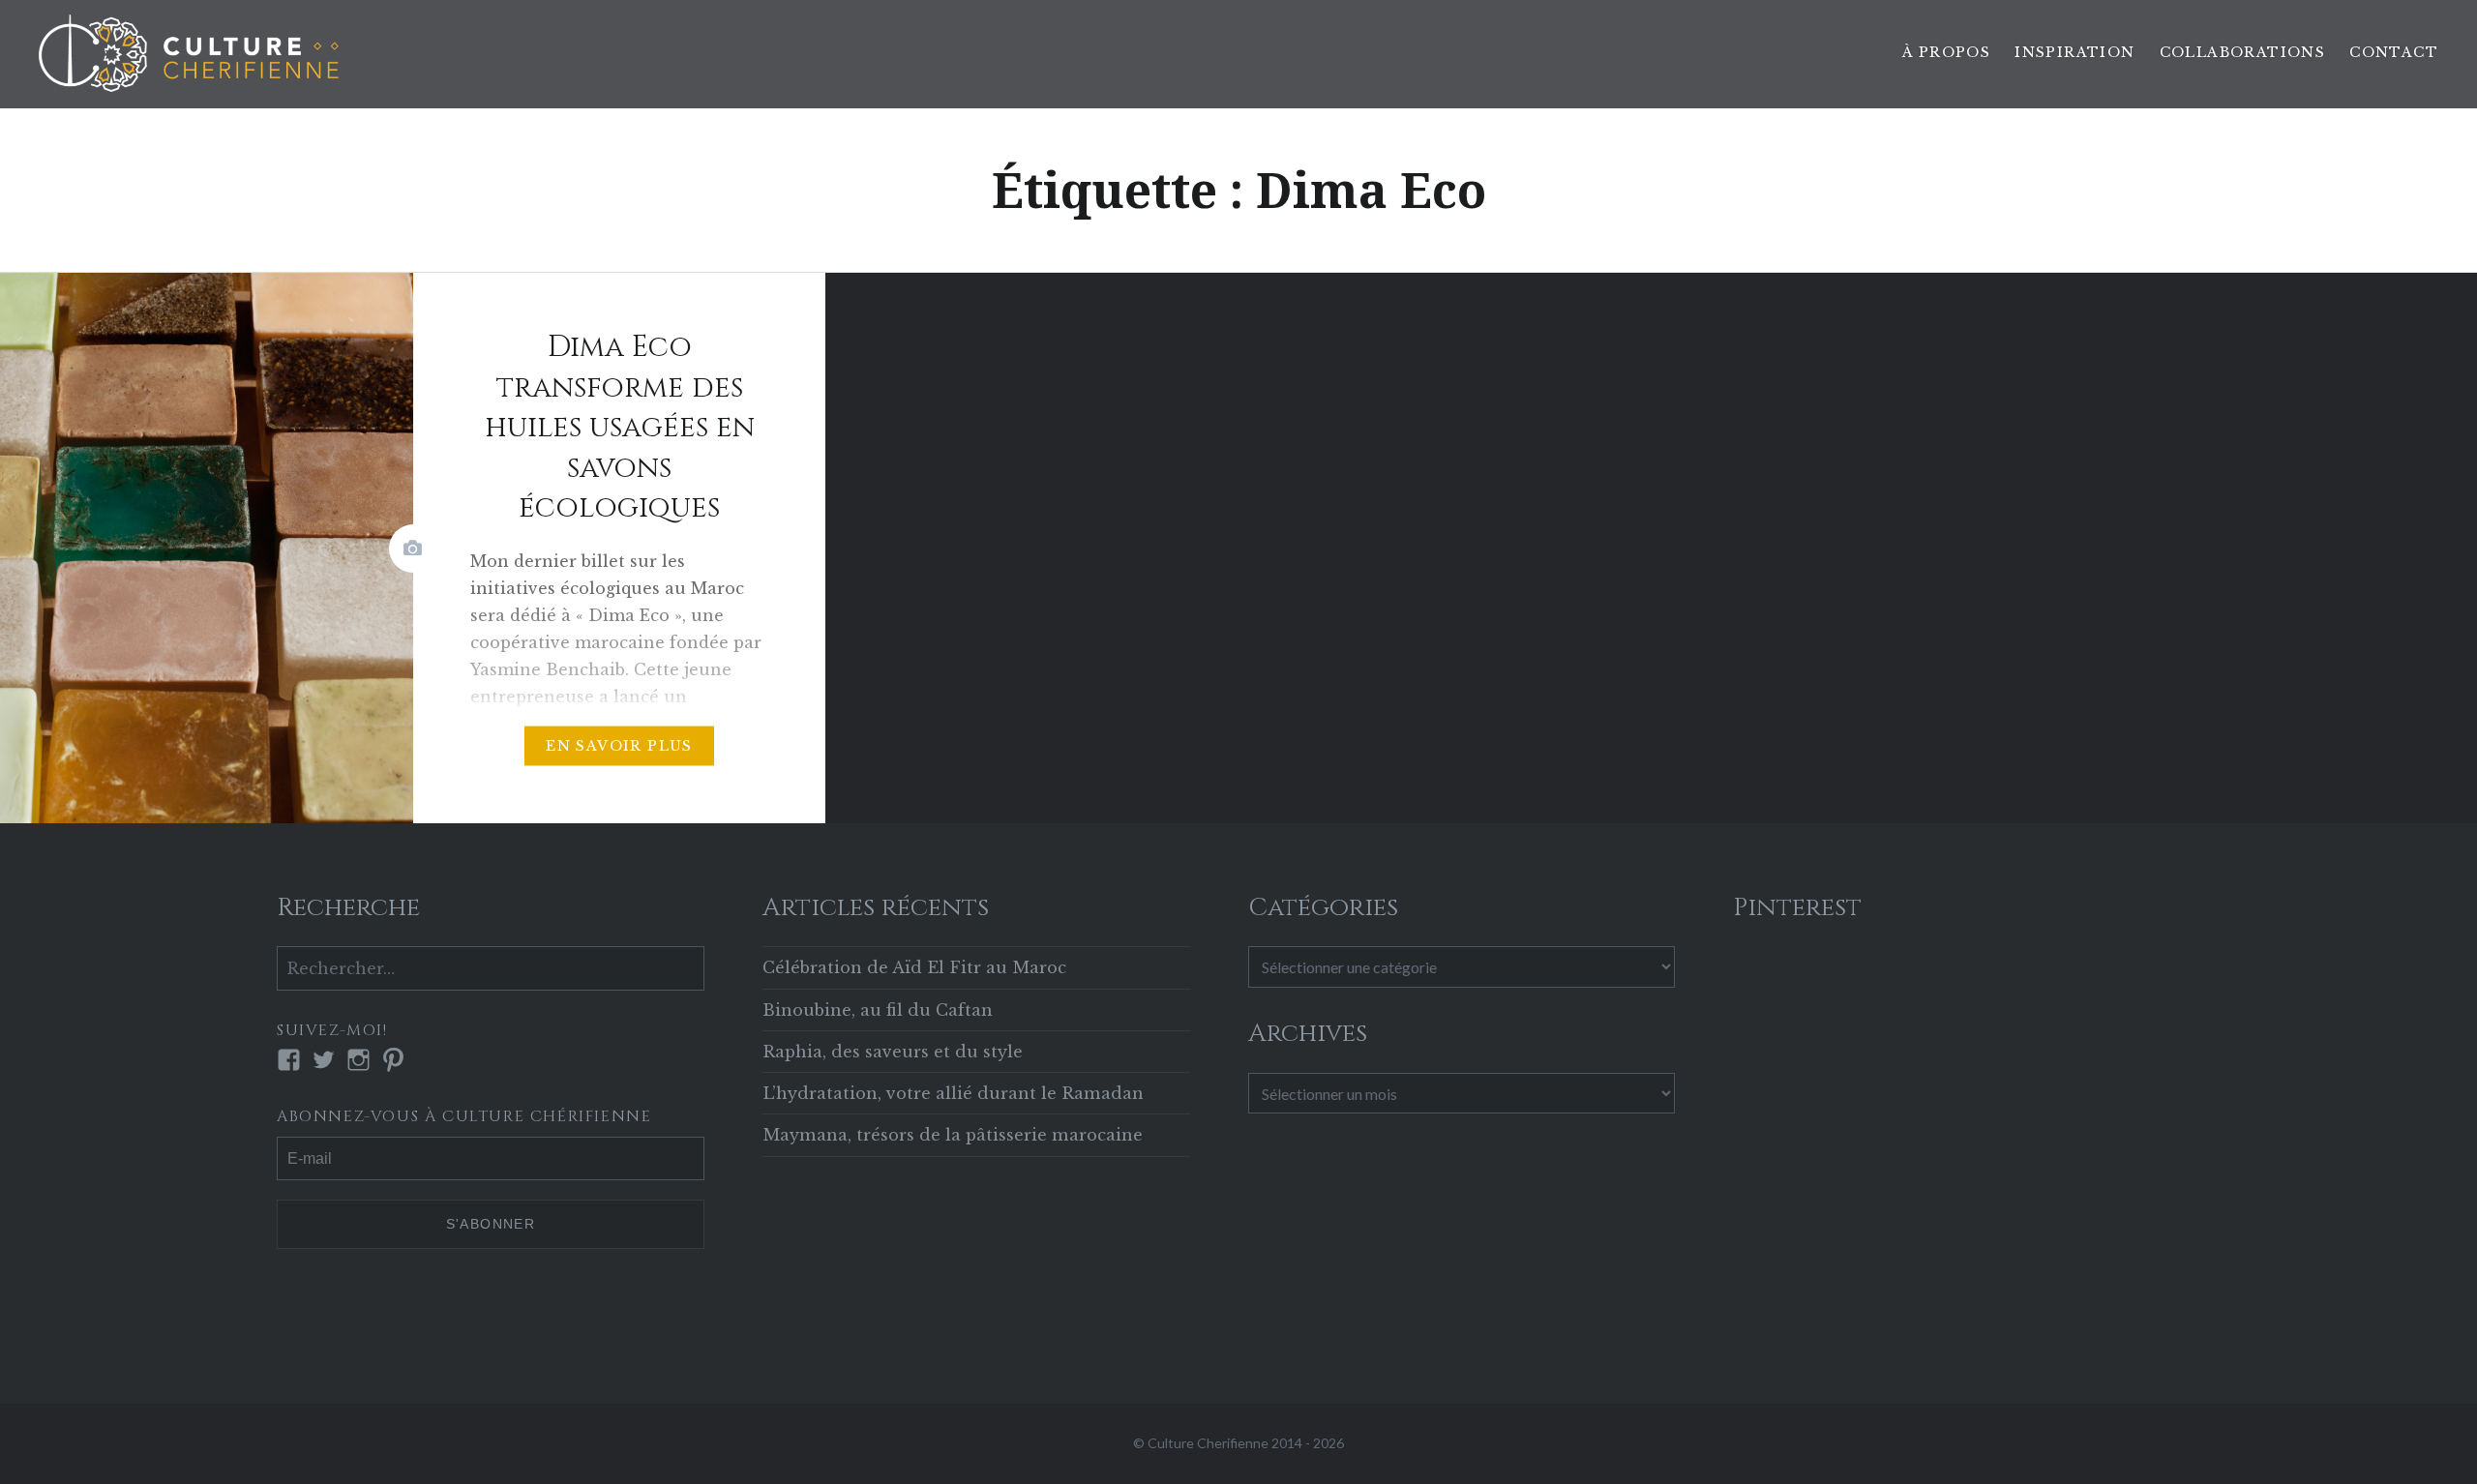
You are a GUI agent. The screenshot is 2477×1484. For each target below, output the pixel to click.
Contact (2394, 52)
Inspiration (2074, 52)
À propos (1946, 52)
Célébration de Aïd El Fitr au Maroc (914, 967)
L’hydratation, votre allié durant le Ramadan (953, 1093)
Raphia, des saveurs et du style (893, 1052)
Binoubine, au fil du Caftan (878, 1010)
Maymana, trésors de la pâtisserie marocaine (953, 1135)
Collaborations (2243, 52)
